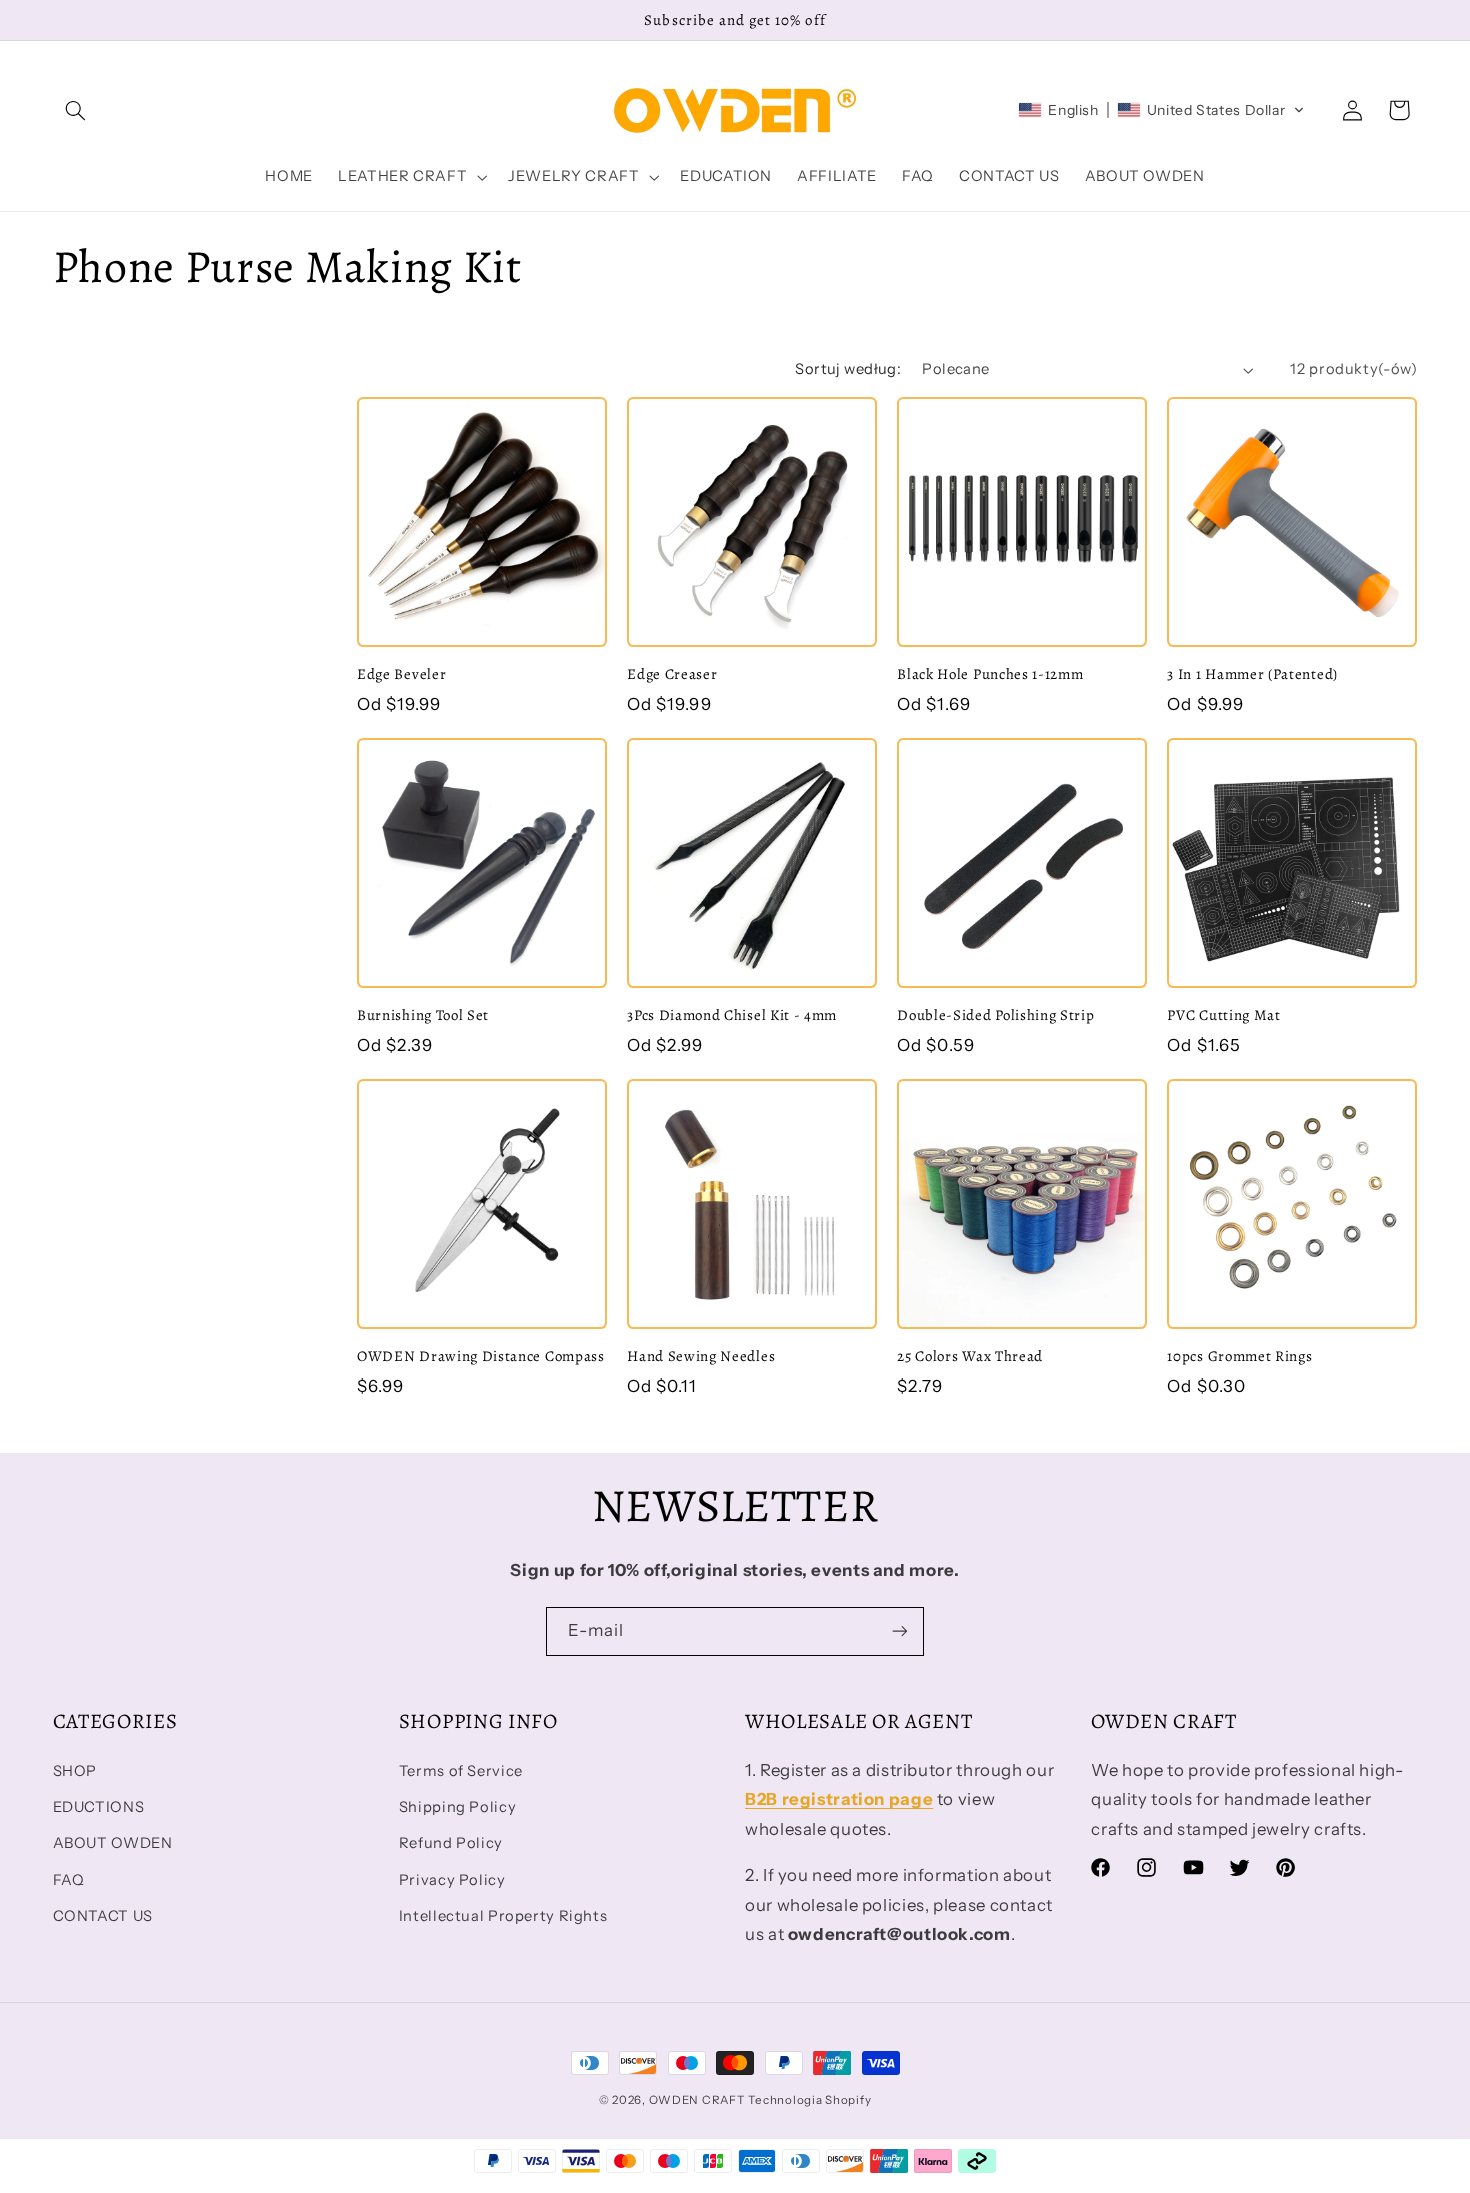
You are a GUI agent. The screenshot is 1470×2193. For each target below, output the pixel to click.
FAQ (69, 1880)
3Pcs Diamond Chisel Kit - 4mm (732, 1015)
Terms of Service (461, 1771)
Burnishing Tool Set (423, 1015)
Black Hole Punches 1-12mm (990, 674)
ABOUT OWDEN (113, 1843)
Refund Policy (451, 1843)
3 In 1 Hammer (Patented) (1252, 674)
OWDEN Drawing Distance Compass (481, 1356)
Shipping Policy (457, 1807)
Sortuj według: (848, 369)
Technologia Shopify (809, 2100)
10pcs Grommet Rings (1239, 1356)
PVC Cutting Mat (1223, 1015)
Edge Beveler (401, 674)
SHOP (75, 1771)
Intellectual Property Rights (503, 1916)
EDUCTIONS (99, 1807)
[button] (76, 110)
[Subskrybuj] (900, 1631)
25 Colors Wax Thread (970, 1356)
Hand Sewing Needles (701, 1356)
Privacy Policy (452, 1880)
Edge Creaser (672, 674)
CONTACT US (103, 1916)
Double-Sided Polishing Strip (995, 1015)
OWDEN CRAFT (697, 2100)
